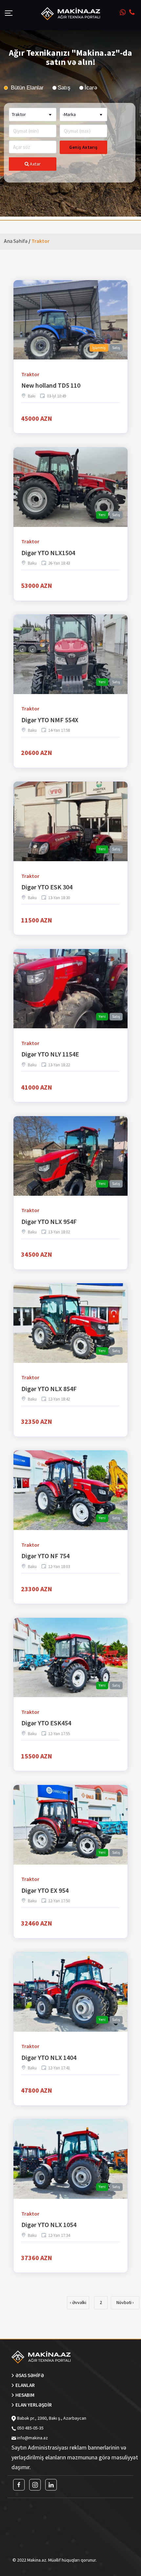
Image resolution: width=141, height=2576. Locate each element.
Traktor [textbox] (19, 114)
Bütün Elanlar (26, 88)
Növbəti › (125, 2302)
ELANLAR (25, 2385)
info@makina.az (32, 2438)
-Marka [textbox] (69, 114)
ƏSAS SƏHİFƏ (30, 2375)
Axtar (35, 164)
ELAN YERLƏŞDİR (34, 2405)
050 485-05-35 (30, 2428)
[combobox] (33, 115)
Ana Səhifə (16, 241)
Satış (64, 88)
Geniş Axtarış (83, 147)
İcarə (91, 88)
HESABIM (25, 2395)
